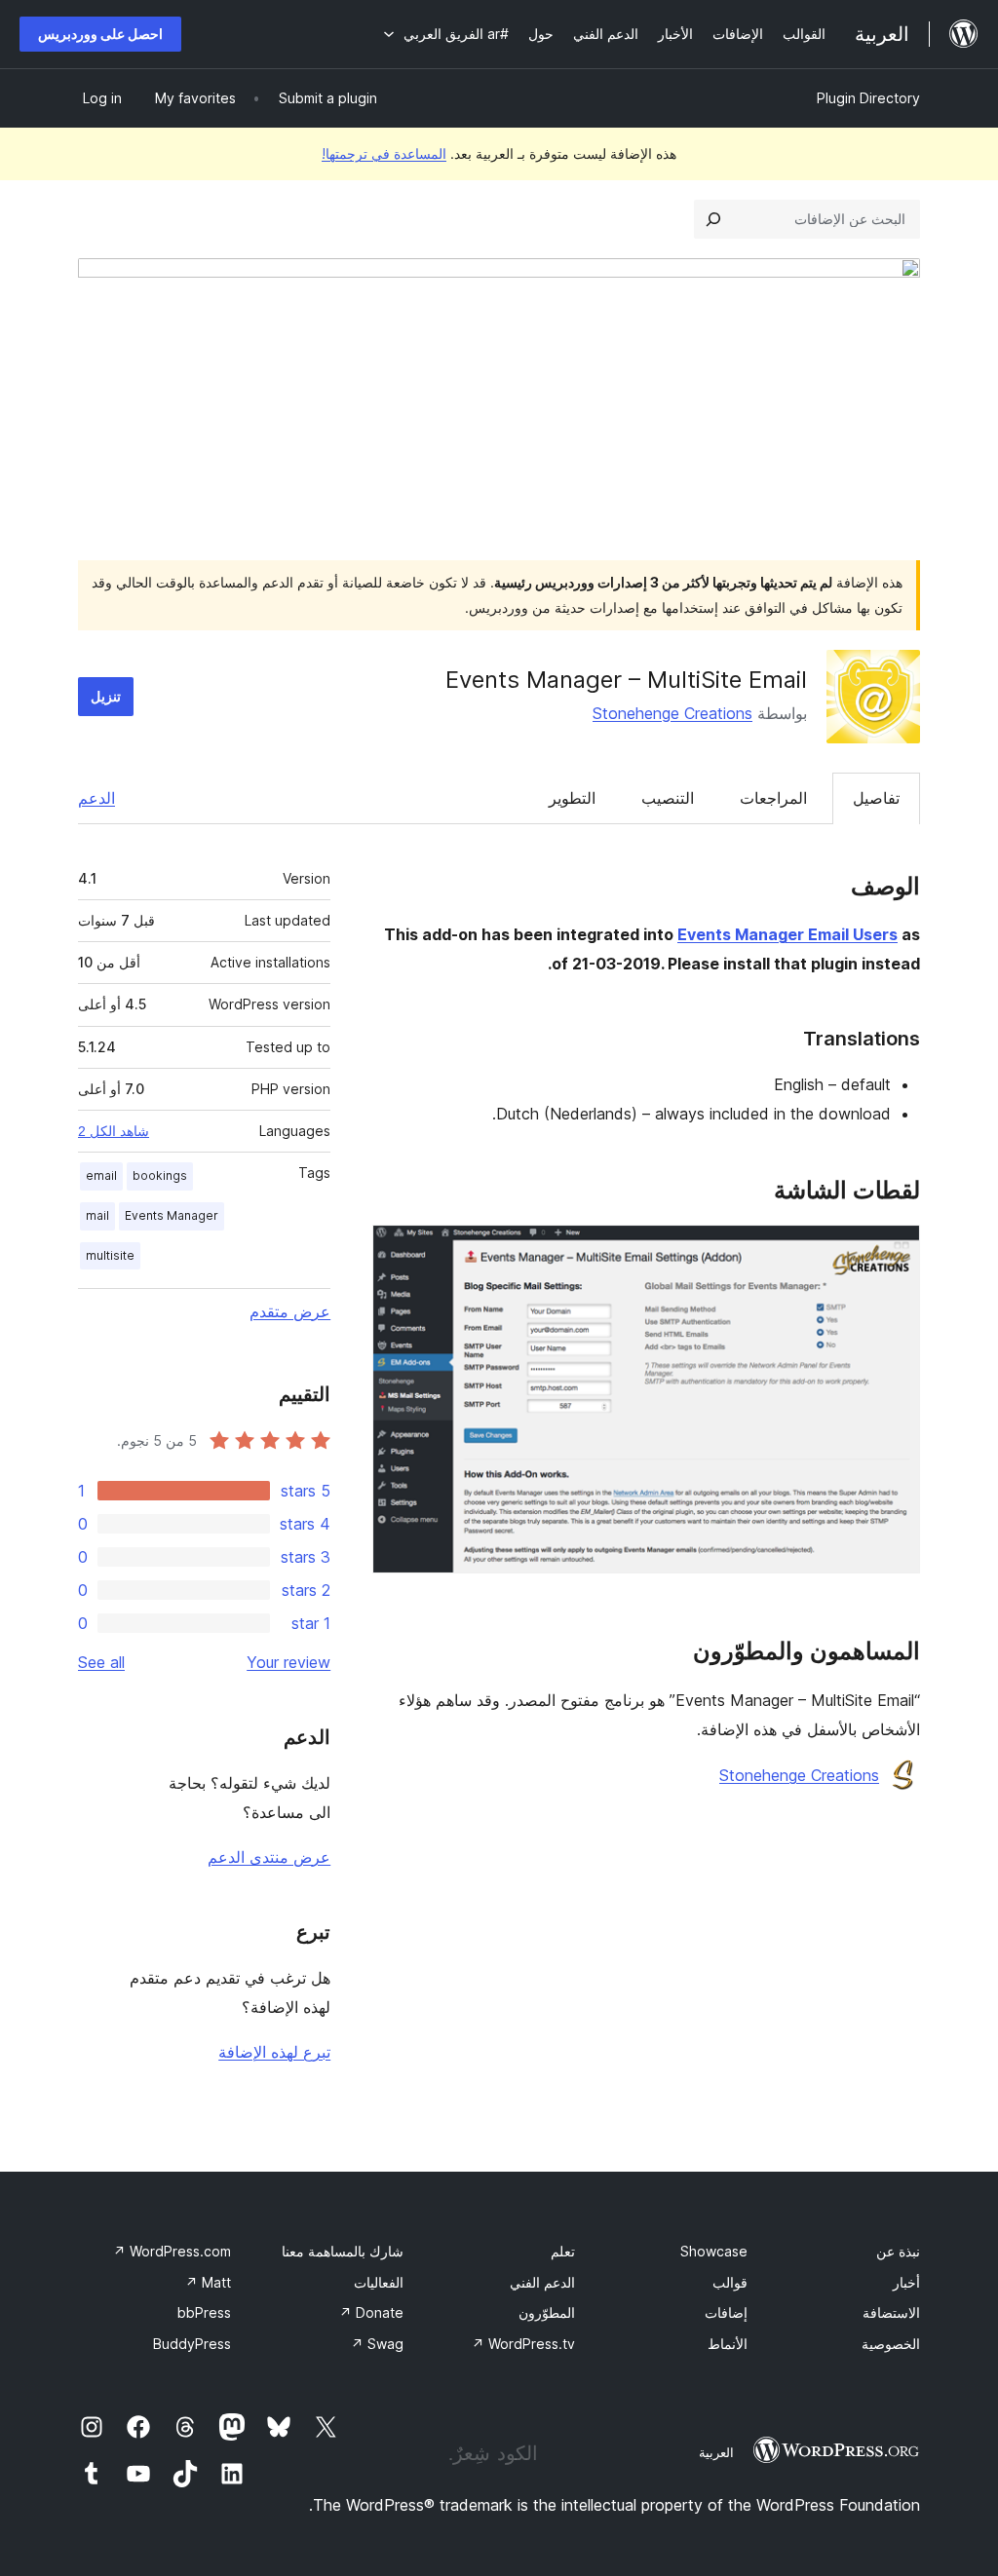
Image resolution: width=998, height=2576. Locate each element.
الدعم (96, 798)
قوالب (730, 2282)
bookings (160, 1175)
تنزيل (106, 696)
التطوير (572, 798)
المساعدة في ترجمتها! (384, 153)
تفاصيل (876, 798)
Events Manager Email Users (787, 934)
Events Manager (172, 1215)
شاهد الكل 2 (114, 1131)
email (101, 1175)
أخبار (906, 2282)
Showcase (714, 2251)
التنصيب (668, 798)
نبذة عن (898, 2251)
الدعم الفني (542, 2282)
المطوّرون (547, 2312)
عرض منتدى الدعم (269, 1857)
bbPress (204, 2312)
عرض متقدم (290, 1311)
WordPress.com (172, 2251)
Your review (288, 1662)
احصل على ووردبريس (100, 34)
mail (97, 1215)
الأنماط (728, 2344)
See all (101, 1662)
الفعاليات (379, 2282)
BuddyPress (192, 2344)
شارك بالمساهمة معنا (343, 2251)
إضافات (726, 2312)
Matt (208, 2282)
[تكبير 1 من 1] (894, 1251)
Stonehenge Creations (672, 713)
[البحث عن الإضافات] (713, 219)
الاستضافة (891, 2312)
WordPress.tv (523, 2344)
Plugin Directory (868, 98)
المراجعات (773, 798)
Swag (377, 2344)
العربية (716, 2452)
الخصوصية (891, 2344)
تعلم (563, 2251)
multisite (110, 1255)
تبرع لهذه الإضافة (274, 2052)
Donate (371, 2312)
